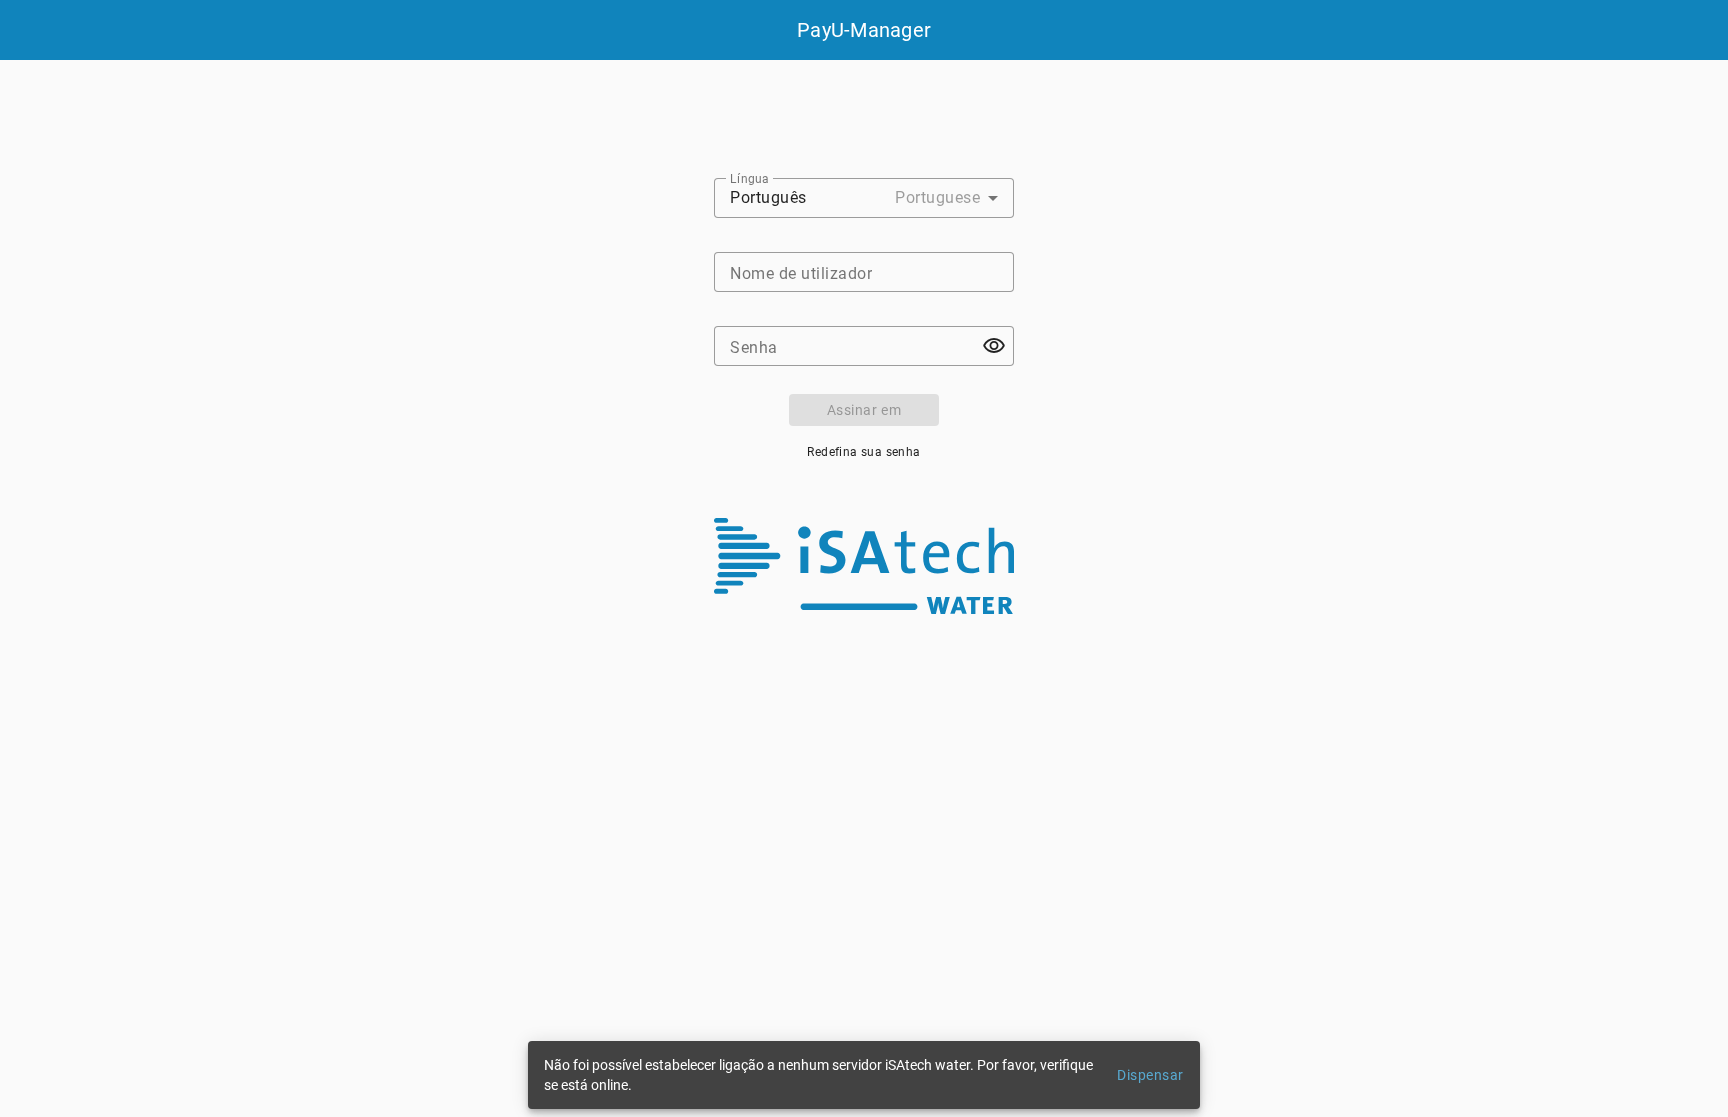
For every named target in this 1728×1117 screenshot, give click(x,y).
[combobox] (864, 198)
